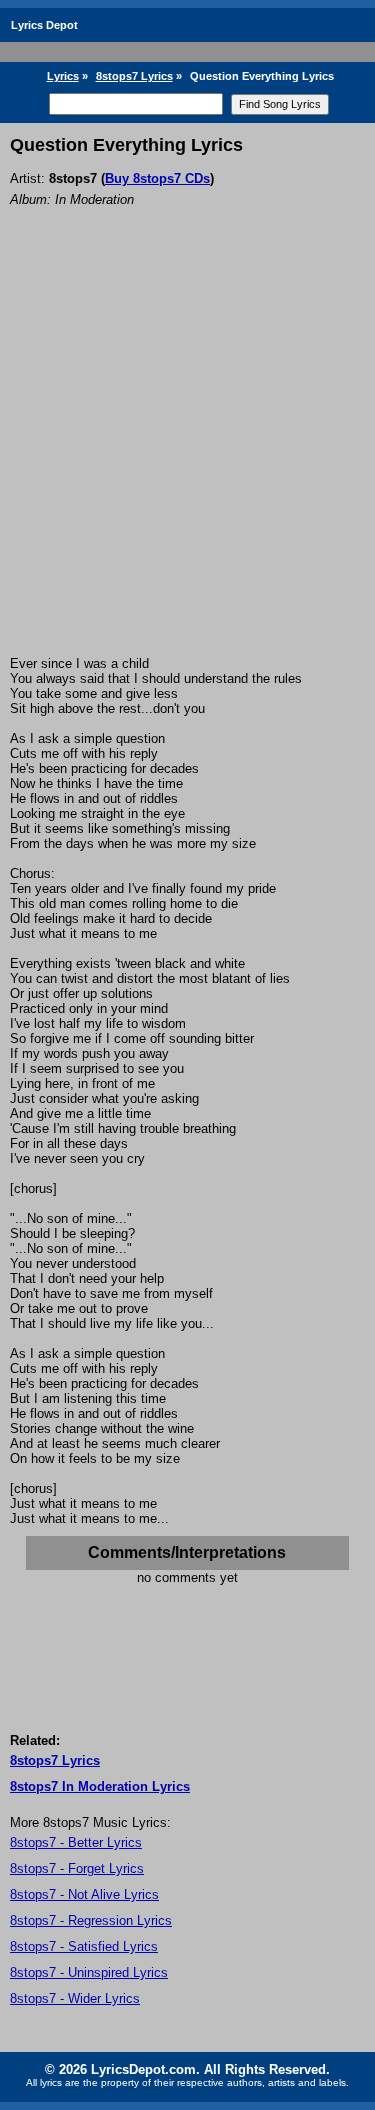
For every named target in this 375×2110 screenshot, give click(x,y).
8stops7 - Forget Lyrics (77, 1868)
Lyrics (63, 76)
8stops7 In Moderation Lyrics (100, 1786)
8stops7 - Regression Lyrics (91, 1920)
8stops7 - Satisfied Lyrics (84, 1946)
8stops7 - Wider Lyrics (75, 1998)
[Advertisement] (187, 458)
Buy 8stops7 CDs (157, 178)
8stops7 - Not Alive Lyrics (84, 1894)
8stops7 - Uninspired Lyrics (89, 1972)
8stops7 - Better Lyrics (76, 1842)
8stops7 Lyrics (134, 76)
